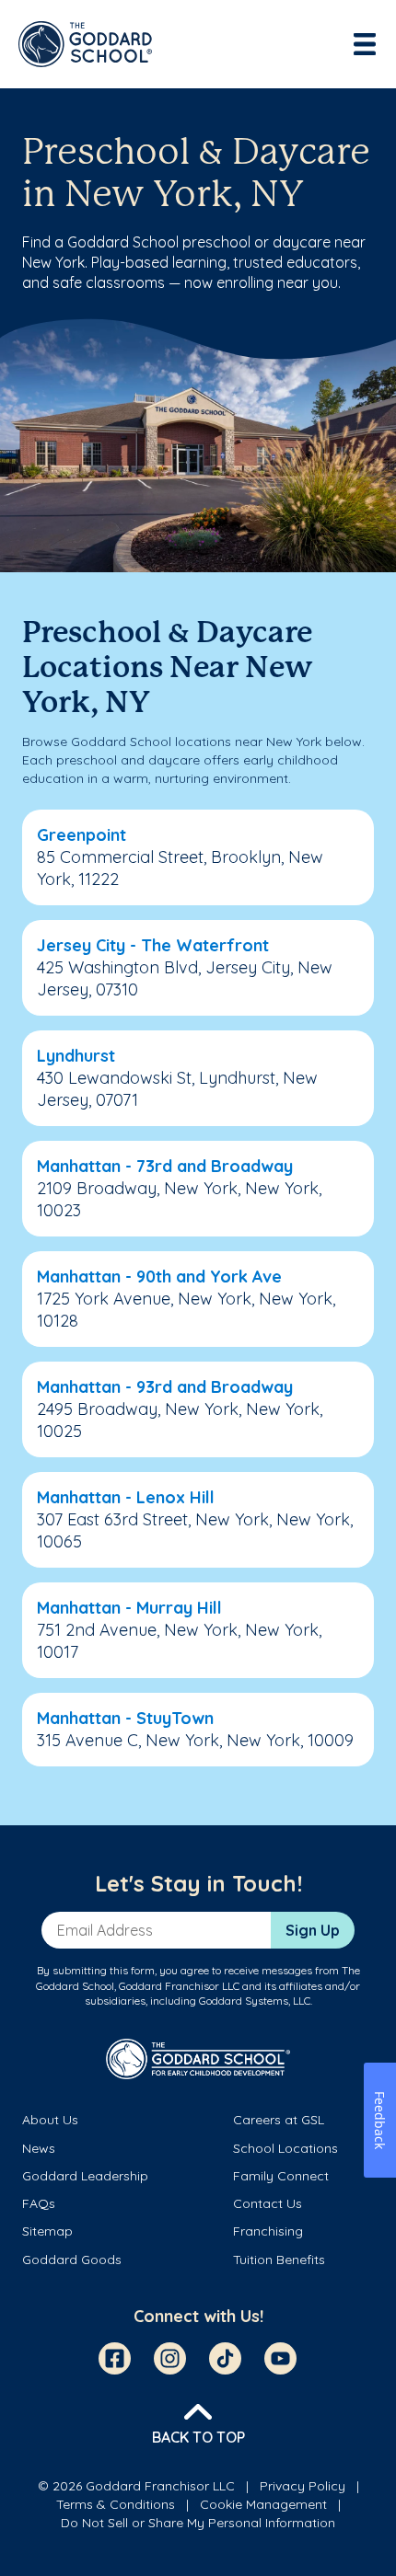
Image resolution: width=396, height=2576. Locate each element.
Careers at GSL (279, 2120)
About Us (50, 2120)
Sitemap (47, 2231)
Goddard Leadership (85, 2176)
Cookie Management (263, 2504)
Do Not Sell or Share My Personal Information (198, 2523)
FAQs (39, 2203)
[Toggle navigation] (367, 44)
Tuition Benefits (279, 2260)
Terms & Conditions (116, 2504)
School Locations (285, 2148)
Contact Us (268, 2203)
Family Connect (281, 2176)
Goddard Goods (72, 2260)
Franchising (268, 2231)
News (39, 2148)
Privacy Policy (303, 2486)
